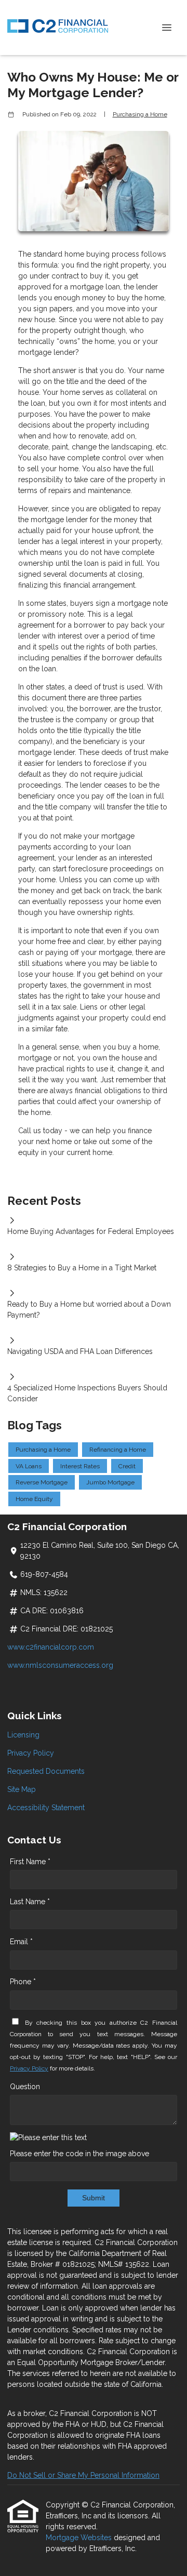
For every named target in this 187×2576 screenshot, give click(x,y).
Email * (21, 1942)
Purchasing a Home (140, 114)
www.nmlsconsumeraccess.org (60, 1665)
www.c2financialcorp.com (51, 1647)
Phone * (23, 1982)
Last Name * (30, 1902)
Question (25, 2087)
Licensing (23, 1735)
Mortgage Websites (80, 2538)
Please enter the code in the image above (79, 2154)
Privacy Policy (31, 1753)
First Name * (30, 1862)
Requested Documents (46, 1771)
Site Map (22, 1789)
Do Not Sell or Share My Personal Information (83, 2475)
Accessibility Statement (46, 1808)
